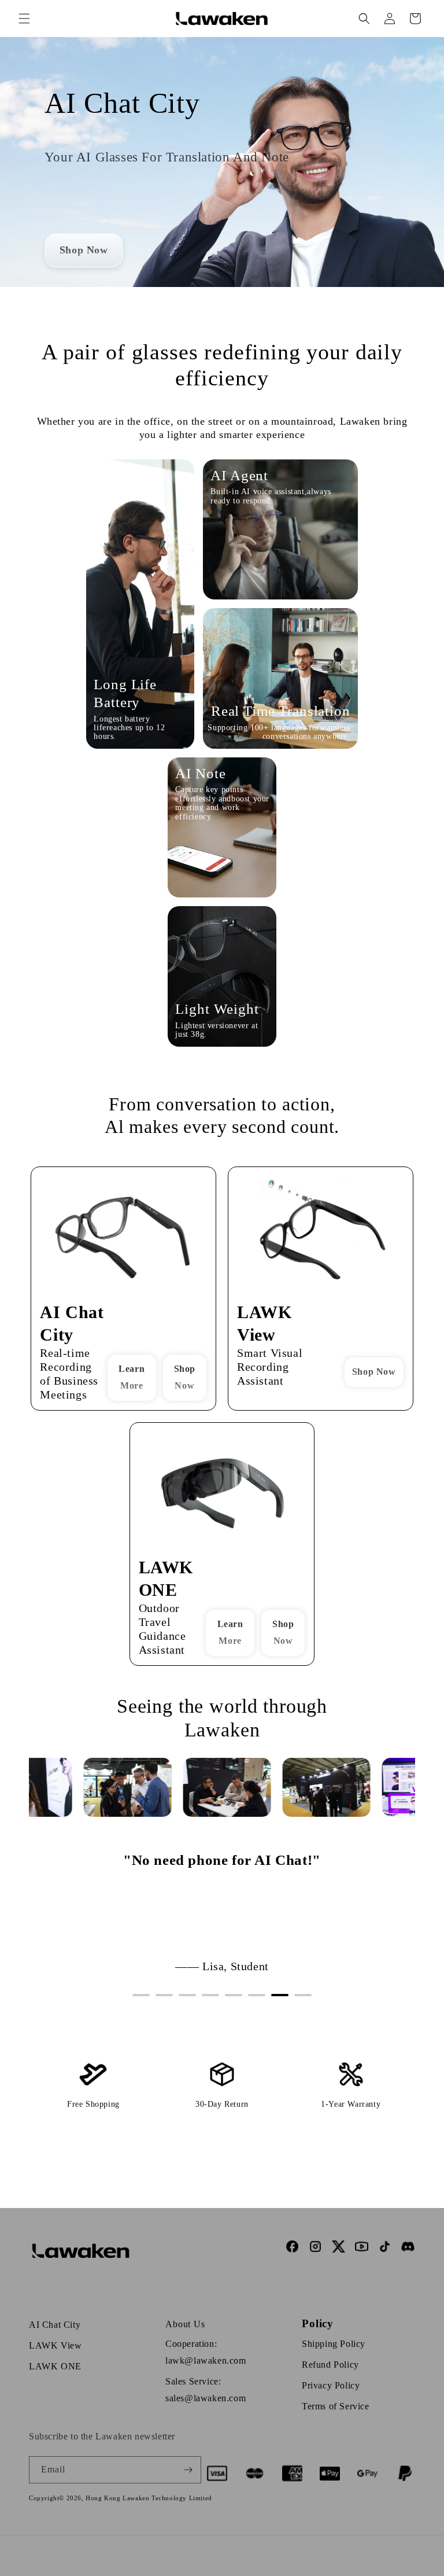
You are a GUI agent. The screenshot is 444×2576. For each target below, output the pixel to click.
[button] (24, 19)
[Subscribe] (188, 2470)
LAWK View (55, 2345)
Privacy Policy (331, 2385)
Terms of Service (336, 2406)
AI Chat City (55, 2325)
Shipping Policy (334, 2344)
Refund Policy (330, 2365)
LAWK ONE (55, 2366)
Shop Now (185, 1377)
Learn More (132, 1377)
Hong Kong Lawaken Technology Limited (149, 2498)
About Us (185, 2324)
